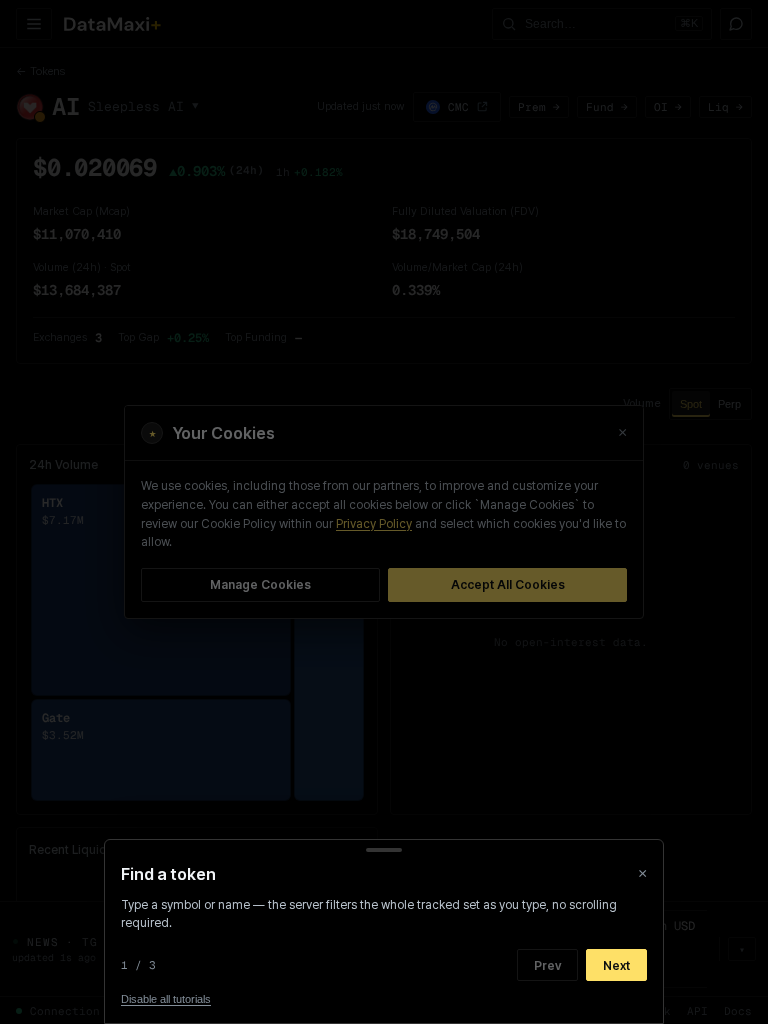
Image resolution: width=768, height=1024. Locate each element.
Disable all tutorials (166, 999)
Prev (547, 965)
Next (616, 965)
